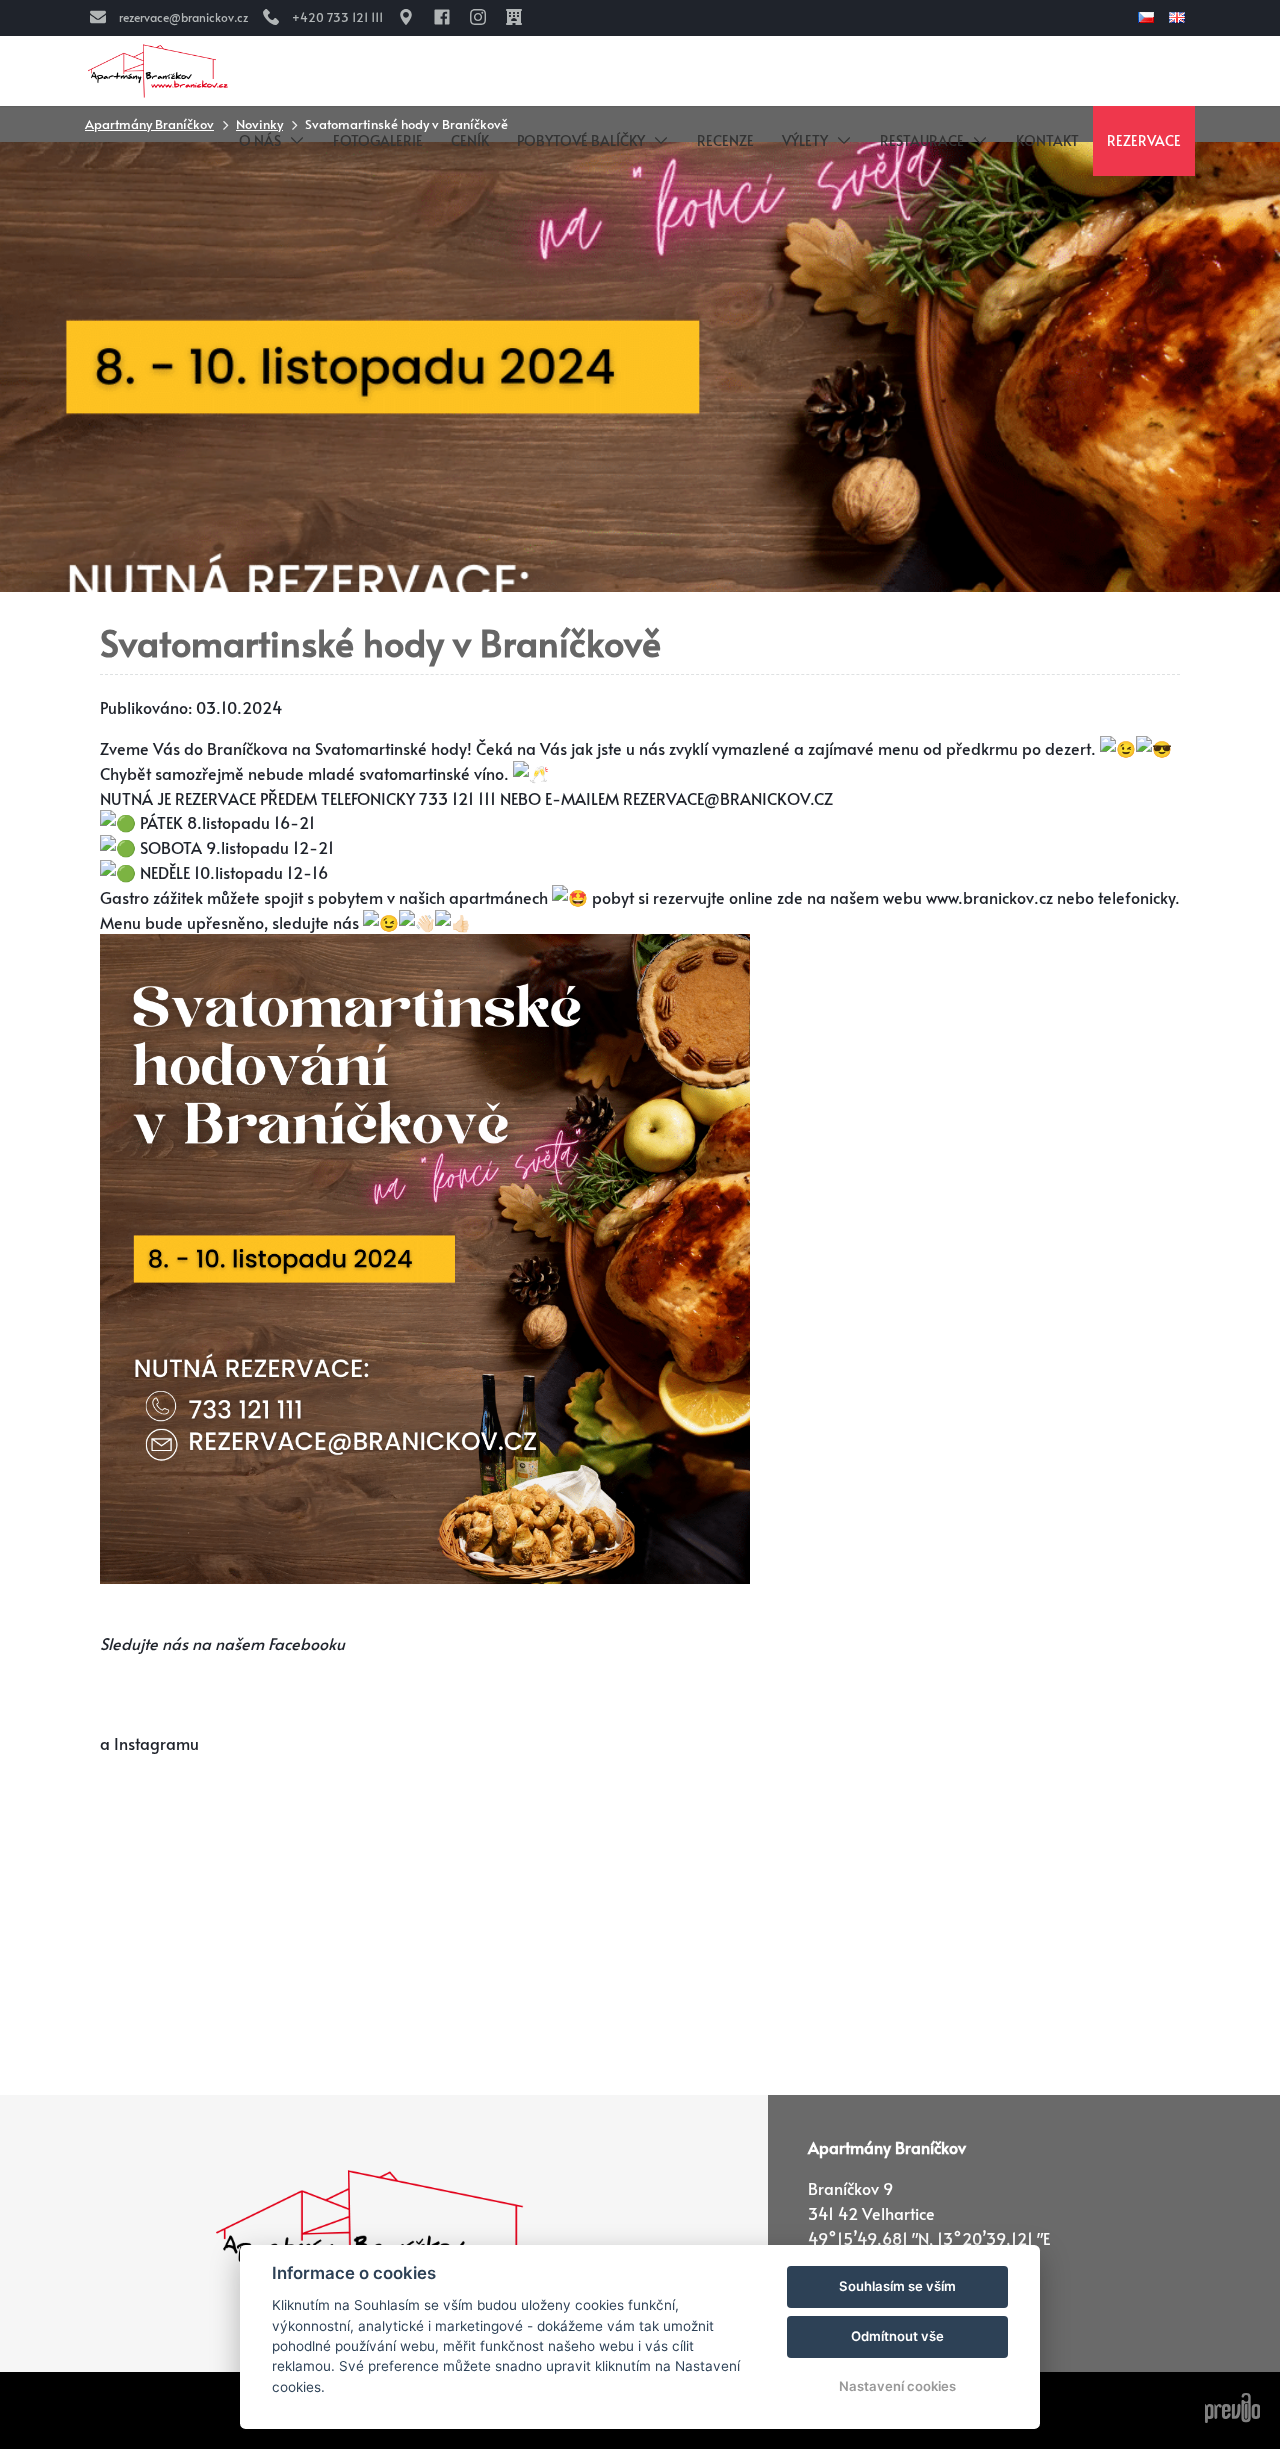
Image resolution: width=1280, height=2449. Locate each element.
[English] (1179, 17)
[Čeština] (1148, 17)
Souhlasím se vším (897, 2286)
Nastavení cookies (897, 2386)
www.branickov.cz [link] (989, 897)
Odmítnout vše (897, 2336)
